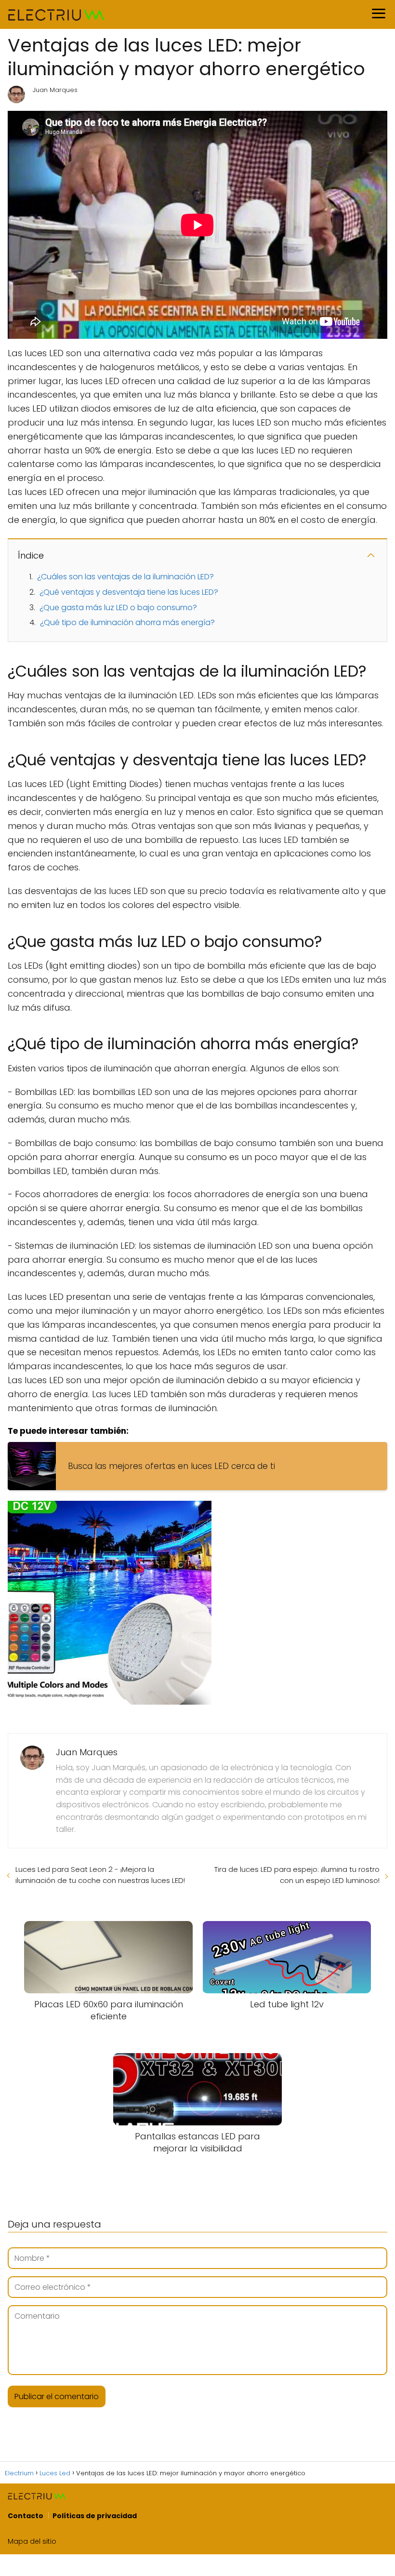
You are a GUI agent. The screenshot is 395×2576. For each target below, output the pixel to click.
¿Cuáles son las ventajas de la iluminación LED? (125, 577)
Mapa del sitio (32, 2541)
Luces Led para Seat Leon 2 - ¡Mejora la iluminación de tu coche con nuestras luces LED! (100, 1875)
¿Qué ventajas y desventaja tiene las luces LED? (129, 592)
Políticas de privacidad (95, 2516)
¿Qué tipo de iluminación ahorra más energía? (127, 622)
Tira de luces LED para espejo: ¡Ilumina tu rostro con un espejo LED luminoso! (297, 1875)
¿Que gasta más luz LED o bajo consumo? (118, 607)
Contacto (26, 2516)
